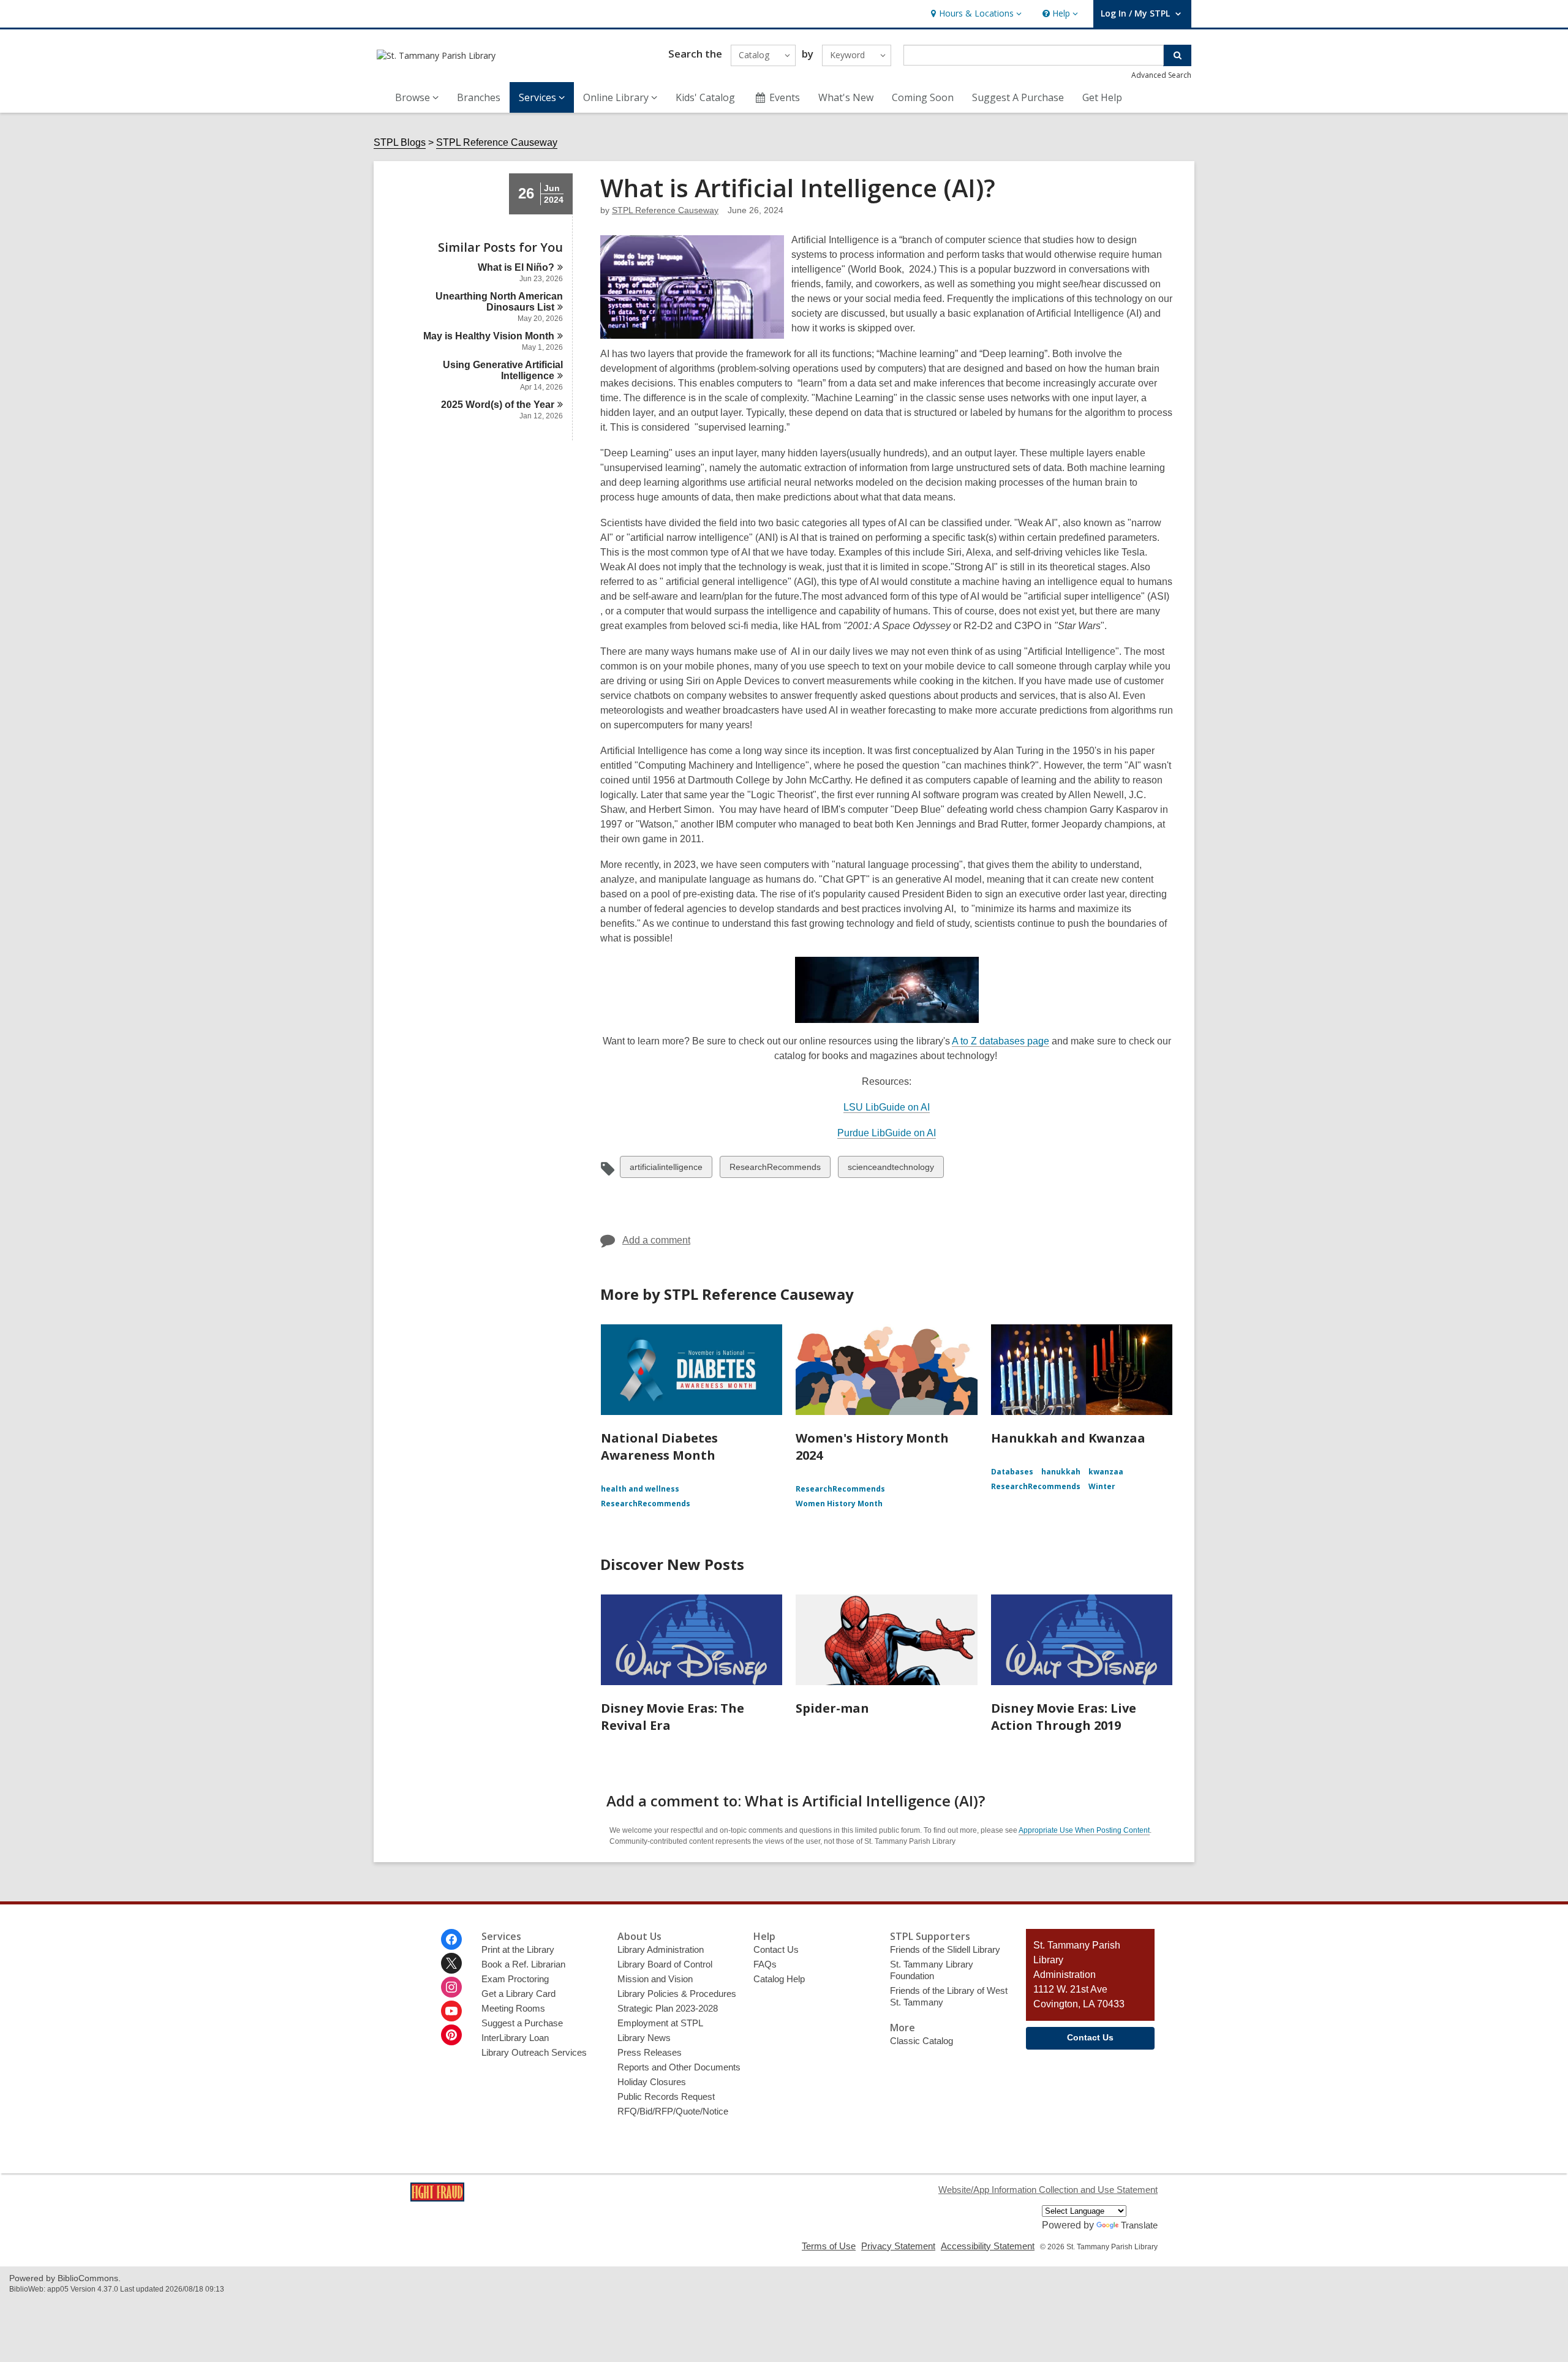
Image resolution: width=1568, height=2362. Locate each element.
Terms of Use (829, 2246)
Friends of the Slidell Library (945, 1949)
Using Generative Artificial (503, 370)
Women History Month (839, 1504)
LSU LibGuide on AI (887, 1107)
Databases (1012, 1472)
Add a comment (656, 1240)
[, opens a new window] (437, 2198)
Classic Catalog (922, 2041)
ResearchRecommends (775, 1170)
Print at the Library (518, 1949)
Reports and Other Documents (679, 2067)
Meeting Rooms (513, 2008)
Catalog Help (779, 1979)
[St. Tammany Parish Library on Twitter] (451, 1963)
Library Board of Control (665, 1964)
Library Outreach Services (534, 2052)
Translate (1139, 2225)
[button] (975, 14)
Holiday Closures (652, 2082)
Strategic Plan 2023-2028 (668, 2008)
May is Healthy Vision (489, 336)
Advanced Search (1161, 75)
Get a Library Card (518, 1994)
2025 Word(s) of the (498, 405)
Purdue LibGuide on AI (887, 1133)
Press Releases (650, 2052)
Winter (1102, 1486)
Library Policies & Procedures (677, 1994)
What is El (516, 267)
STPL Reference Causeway (497, 142)
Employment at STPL (660, 2023)
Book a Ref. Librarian (523, 1964)
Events (785, 97)
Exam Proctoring (515, 1979)
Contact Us (776, 1949)
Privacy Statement (898, 2246)
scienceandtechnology (891, 1170)
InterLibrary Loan (515, 2038)
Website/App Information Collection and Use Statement (1048, 2190)
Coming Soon (923, 97)
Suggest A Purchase (1018, 97)
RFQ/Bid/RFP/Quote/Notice (673, 2111)
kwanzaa (1106, 1472)
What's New (846, 97)
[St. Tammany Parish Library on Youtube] (451, 2011)
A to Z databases (1001, 1041)
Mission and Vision (655, 1979)
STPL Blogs (400, 142)
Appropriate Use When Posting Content (1084, 1830)
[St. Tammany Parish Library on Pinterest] (451, 2035)
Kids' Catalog (705, 97)
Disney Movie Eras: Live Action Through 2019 (1064, 1717)
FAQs (765, 1964)
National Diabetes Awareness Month (659, 1447)
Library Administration (661, 1949)
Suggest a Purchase (522, 2023)
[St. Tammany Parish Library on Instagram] (451, 1987)
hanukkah (1061, 1472)
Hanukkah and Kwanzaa (1068, 1438)
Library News (644, 2038)
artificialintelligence (666, 1170)
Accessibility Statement (988, 2246)
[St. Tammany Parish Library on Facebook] (451, 1939)
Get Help (1102, 97)
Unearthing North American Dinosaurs (499, 302)
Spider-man (832, 1708)
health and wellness (640, 1489)
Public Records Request (666, 2096)
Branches (479, 97)
